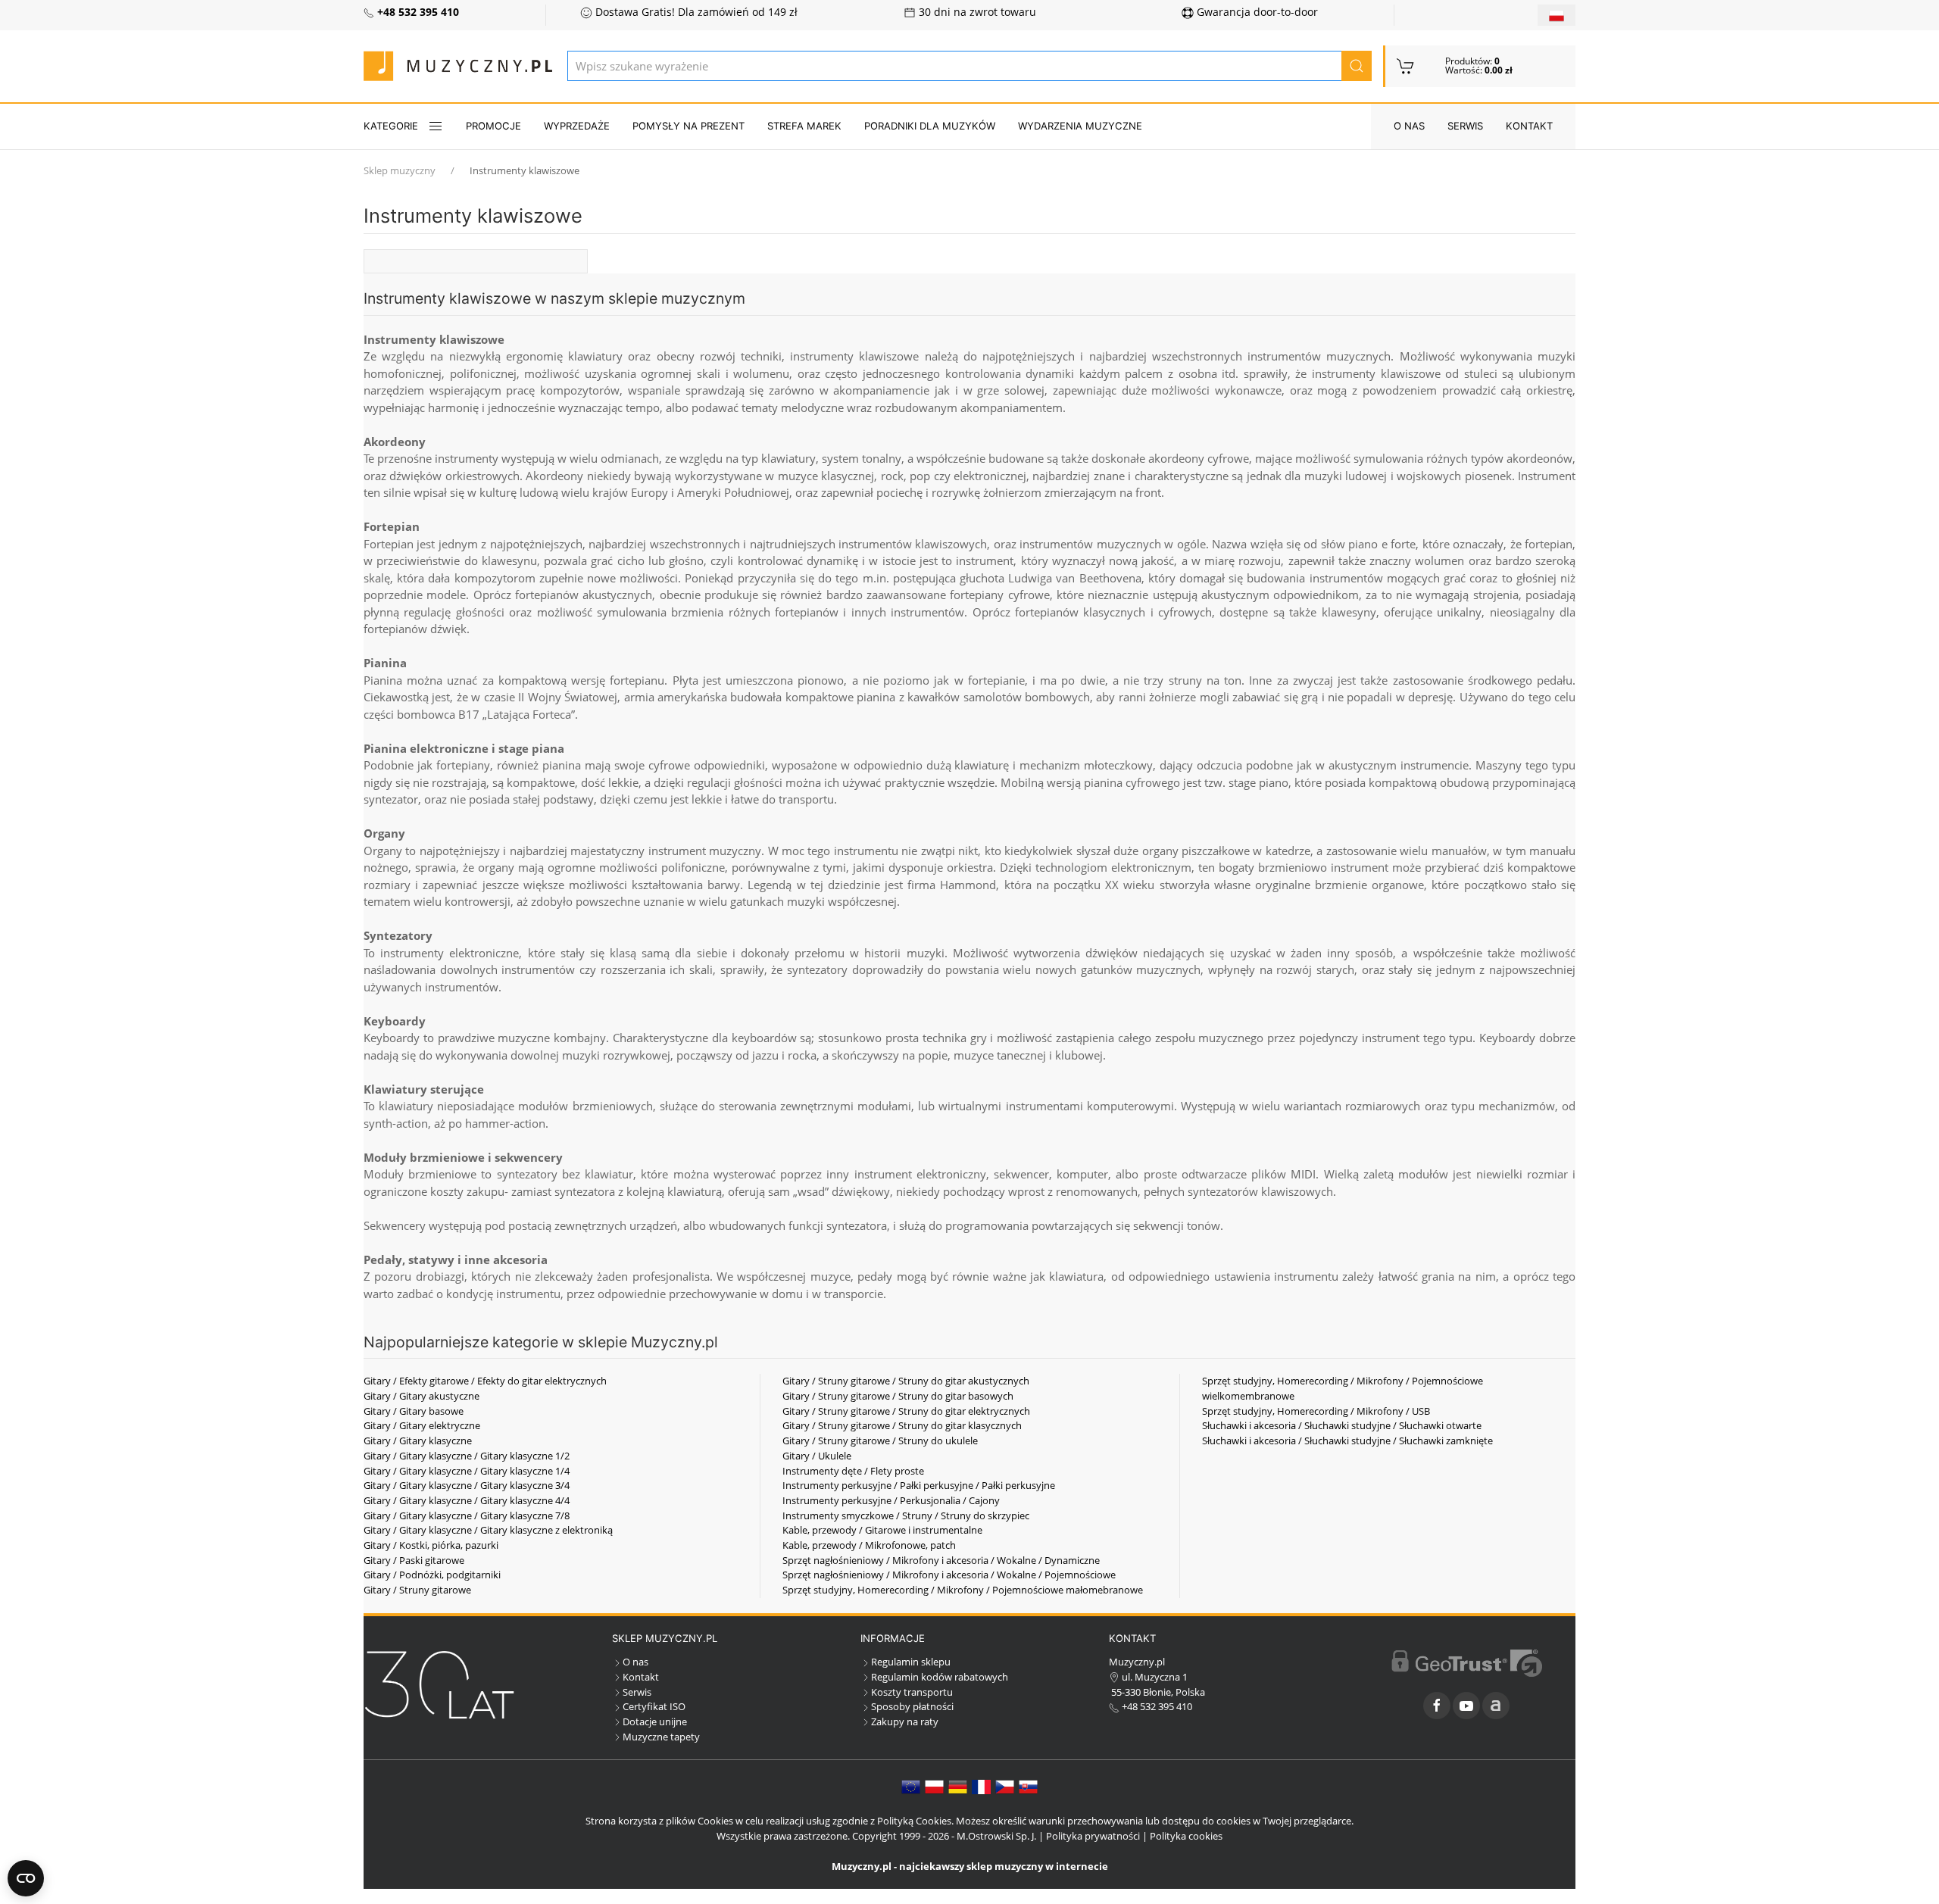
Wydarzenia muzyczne (1080, 126)
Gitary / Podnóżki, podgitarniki (432, 1575)
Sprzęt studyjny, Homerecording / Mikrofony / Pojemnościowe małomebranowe (963, 1590)
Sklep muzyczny (400, 170)
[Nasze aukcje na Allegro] (1496, 1706)
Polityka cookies (1186, 1836)
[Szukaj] (1357, 66)
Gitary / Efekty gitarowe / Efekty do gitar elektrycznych (485, 1381)
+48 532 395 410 (1156, 1706)
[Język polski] (934, 1786)
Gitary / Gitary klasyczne (418, 1440)
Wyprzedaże (577, 126)
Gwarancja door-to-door (1256, 12)
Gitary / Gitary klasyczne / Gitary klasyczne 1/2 (467, 1456)
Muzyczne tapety (661, 1737)
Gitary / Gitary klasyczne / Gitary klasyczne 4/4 (467, 1500)
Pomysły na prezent (688, 126)
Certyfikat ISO (654, 1706)
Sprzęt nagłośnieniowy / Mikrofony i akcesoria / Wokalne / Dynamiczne (941, 1560)
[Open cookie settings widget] (26, 1878)
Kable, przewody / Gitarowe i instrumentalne (882, 1530)
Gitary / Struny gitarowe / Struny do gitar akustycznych (906, 1381)
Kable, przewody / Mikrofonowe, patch (869, 1545)
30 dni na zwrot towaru (976, 12)
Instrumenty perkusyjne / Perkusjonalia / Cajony (891, 1500)
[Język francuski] (981, 1786)
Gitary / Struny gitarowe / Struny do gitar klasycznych (902, 1425)
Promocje (493, 126)
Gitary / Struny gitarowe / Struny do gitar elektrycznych (906, 1411)
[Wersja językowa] (1557, 15)
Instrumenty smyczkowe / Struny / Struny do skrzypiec (906, 1515)
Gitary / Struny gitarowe (417, 1590)
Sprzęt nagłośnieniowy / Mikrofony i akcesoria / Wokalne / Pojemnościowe (949, 1575)
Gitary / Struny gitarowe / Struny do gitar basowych (898, 1396)
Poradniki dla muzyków (930, 126)
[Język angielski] (911, 1786)
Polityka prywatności (1093, 1836)
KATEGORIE (391, 126)
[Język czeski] (1005, 1786)
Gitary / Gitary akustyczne (422, 1396)
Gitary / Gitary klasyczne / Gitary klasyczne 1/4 (467, 1471)
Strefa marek (804, 126)
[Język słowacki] (1028, 1786)
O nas (1409, 126)
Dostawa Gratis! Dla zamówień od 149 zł (695, 12)
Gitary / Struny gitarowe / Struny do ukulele (880, 1440)
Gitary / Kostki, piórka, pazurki (431, 1545)
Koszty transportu (912, 1692)
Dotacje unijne (655, 1721)
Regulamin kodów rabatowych (940, 1677)
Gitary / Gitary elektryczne (422, 1425)
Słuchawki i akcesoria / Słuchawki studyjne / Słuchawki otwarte (1342, 1425)
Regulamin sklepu (911, 1662)
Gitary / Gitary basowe (414, 1411)
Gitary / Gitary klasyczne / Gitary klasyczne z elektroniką (488, 1530)
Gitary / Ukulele (817, 1456)
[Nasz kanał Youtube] (1466, 1706)
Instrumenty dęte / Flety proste (853, 1471)
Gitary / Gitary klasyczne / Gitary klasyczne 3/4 (467, 1485)
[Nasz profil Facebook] (1437, 1706)
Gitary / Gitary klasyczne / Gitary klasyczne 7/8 (467, 1515)
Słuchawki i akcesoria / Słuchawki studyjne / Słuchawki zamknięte (1347, 1440)
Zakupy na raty (905, 1721)
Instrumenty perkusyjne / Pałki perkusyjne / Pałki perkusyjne (919, 1485)
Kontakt (1529, 126)
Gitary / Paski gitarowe (414, 1560)
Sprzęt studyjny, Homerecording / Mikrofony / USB (1316, 1411)
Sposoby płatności (912, 1706)
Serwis (1465, 126)
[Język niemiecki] (958, 1786)
